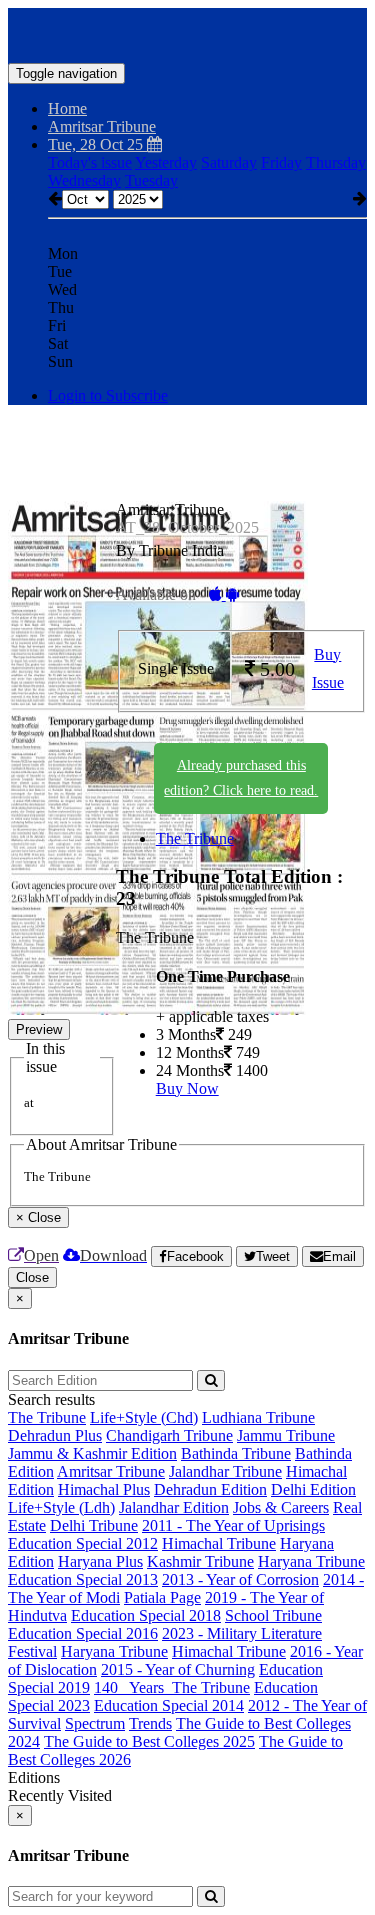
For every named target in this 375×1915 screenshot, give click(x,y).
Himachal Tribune (219, 1543)
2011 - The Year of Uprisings (233, 1525)
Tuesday (151, 180)
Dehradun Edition (210, 1489)
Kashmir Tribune (200, 1561)
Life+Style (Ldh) (61, 1507)
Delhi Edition (313, 1489)
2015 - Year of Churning (178, 1669)
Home (67, 108)
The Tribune (195, 838)
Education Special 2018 (146, 1615)
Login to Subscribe (108, 395)
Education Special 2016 (83, 1633)
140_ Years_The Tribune (172, 1687)
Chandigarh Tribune (169, 1435)
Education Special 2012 (83, 1543)
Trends (150, 1723)
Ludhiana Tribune (258, 1417)
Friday (281, 162)
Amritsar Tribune (111, 1471)
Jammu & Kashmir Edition (92, 1453)
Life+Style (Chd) (144, 1417)
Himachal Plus (104, 1489)
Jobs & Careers (281, 1507)
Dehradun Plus (55, 1435)
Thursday (336, 162)
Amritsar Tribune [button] (102, 126)
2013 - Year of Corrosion (240, 1579)
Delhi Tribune (94, 1525)
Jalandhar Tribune (225, 1471)
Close (32, 1277)
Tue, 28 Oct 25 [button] (97, 144)
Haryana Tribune (311, 1561)
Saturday (229, 162)
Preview (39, 1029)
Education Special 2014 (169, 1705)
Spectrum (95, 1723)
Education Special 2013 (83, 1579)
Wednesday (84, 180)
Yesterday (166, 162)
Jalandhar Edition (174, 1507)
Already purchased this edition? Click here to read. (241, 778)
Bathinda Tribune (236, 1453)
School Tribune (273, 1615)
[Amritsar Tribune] (187, 33)
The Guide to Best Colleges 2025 (149, 1741)
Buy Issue (328, 669)
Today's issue (90, 162)
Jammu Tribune (286, 1435)
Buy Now (187, 1088)
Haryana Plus (100, 1561)
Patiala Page (162, 1597)
